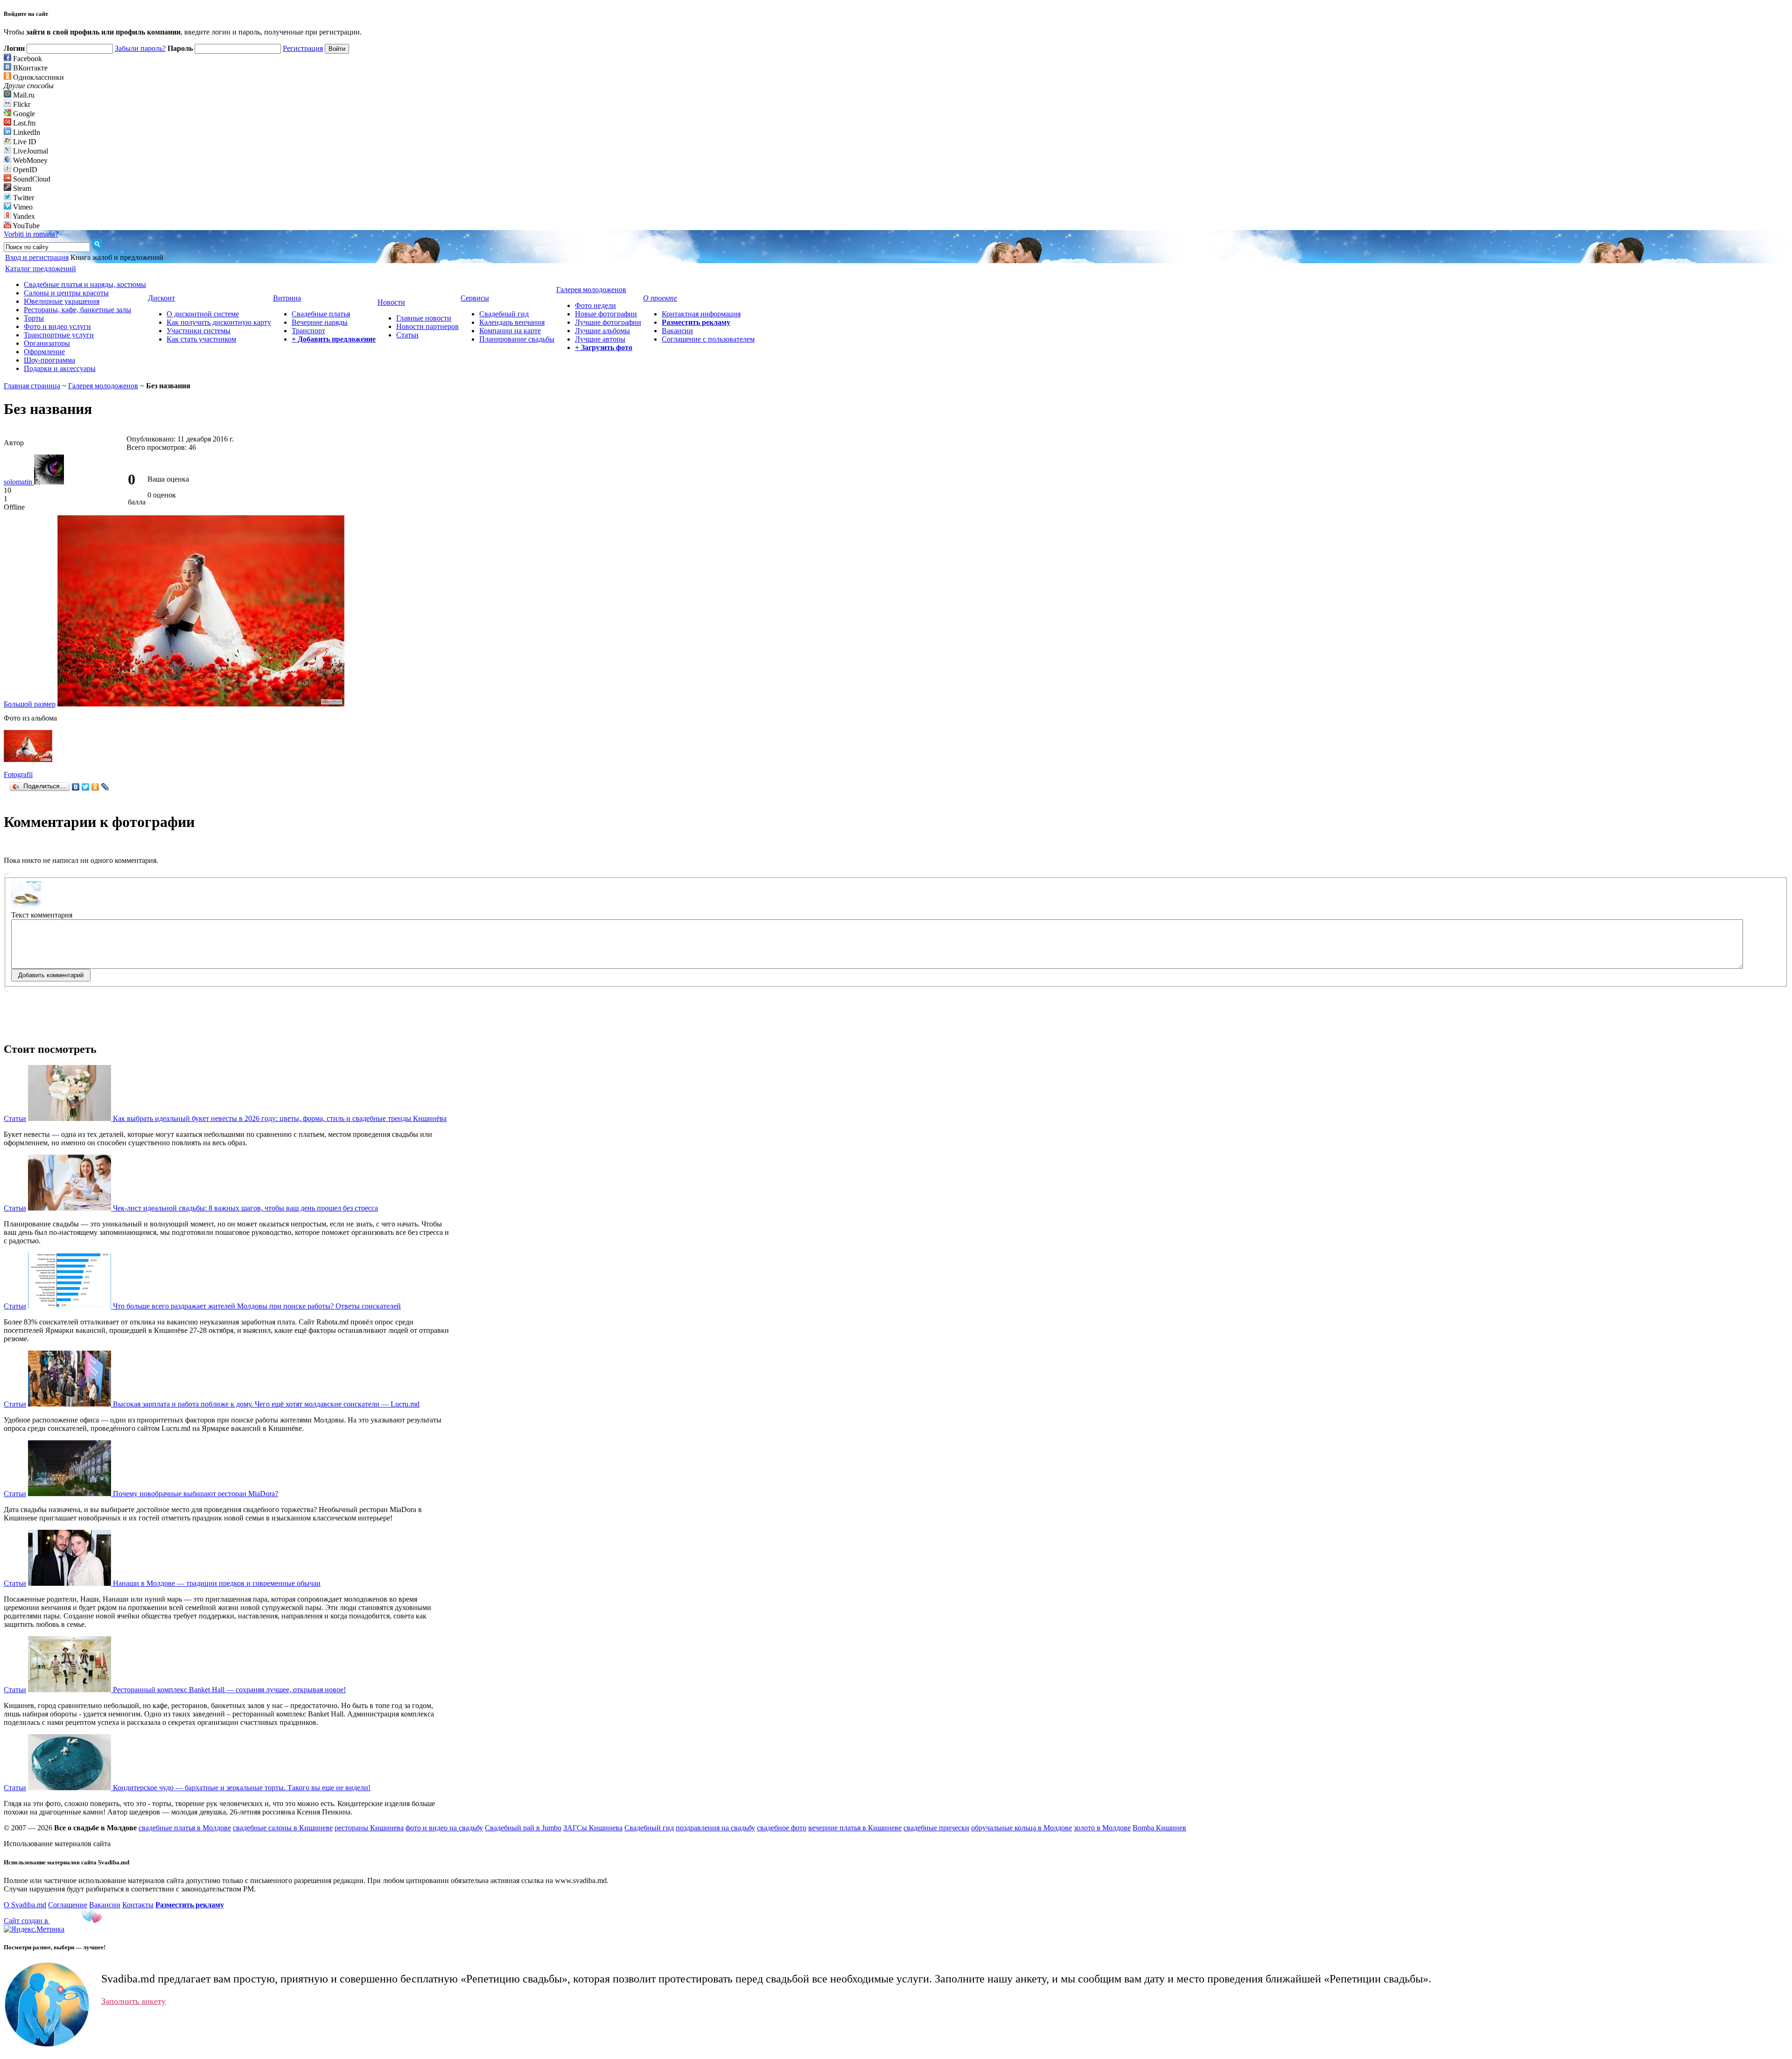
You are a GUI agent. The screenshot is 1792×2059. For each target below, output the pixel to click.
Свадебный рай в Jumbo (523, 1828)
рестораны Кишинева (369, 1828)
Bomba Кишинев (1159, 1828)
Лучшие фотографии (608, 322)
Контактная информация (701, 314)
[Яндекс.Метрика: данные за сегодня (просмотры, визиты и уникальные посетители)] (34, 1929)
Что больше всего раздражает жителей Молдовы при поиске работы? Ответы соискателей (257, 1306)
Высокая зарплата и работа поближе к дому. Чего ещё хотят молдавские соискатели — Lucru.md (266, 1404)
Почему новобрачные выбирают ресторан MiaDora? (196, 1494)
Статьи (407, 335)
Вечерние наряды (320, 322)
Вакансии (677, 331)
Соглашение (68, 1905)
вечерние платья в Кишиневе (855, 1828)
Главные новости (424, 318)
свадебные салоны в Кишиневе (283, 1828)
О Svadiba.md (25, 1905)
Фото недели (595, 305)
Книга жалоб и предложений (117, 257)
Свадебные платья (321, 314)
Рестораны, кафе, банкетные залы (77, 310)
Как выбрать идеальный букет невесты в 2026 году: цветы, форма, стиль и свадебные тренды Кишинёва (280, 1118)
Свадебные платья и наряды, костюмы (85, 284)
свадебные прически (936, 1828)
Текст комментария (42, 915)
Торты (34, 318)
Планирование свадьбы (517, 339)
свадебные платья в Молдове (185, 1828)
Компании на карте (510, 331)
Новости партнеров (427, 326)
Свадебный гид (504, 314)
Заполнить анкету (133, 2001)
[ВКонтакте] (76, 787)
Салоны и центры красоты (66, 293)
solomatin (19, 482)
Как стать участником (201, 339)
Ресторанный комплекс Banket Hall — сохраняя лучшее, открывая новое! (229, 1690)
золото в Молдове (1102, 1828)
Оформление (44, 352)
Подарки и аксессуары (60, 368)
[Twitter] (86, 787)
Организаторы (47, 343)
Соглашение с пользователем (708, 339)
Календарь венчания (512, 322)
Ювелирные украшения (62, 301)
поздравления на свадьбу (715, 1828)
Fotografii (18, 774)
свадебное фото (782, 1828)
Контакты (138, 1905)
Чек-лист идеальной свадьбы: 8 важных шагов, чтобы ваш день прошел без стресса (245, 1208)
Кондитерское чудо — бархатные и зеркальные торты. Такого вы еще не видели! (242, 1788)
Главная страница (32, 386)
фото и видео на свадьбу (444, 1828)
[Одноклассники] (95, 787)
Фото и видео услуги (57, 326)
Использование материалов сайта (57, 1844)
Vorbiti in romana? (31, 234)
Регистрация (303, 48)
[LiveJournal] (105, 787)
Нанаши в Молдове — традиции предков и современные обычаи (217, 1583)
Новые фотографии (606, 314)
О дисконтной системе (203, 314)
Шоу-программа (49, 360)
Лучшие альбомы (602, 331)
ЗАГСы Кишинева (593, 1828)
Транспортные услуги (59, 335)
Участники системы (199, 331)
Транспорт (308, 331)
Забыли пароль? (140, 48)
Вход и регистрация (37, 257)
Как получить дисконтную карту (219, 322)
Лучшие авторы (600, 339)
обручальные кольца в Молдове (1022, 1828)
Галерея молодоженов (103, 386)
